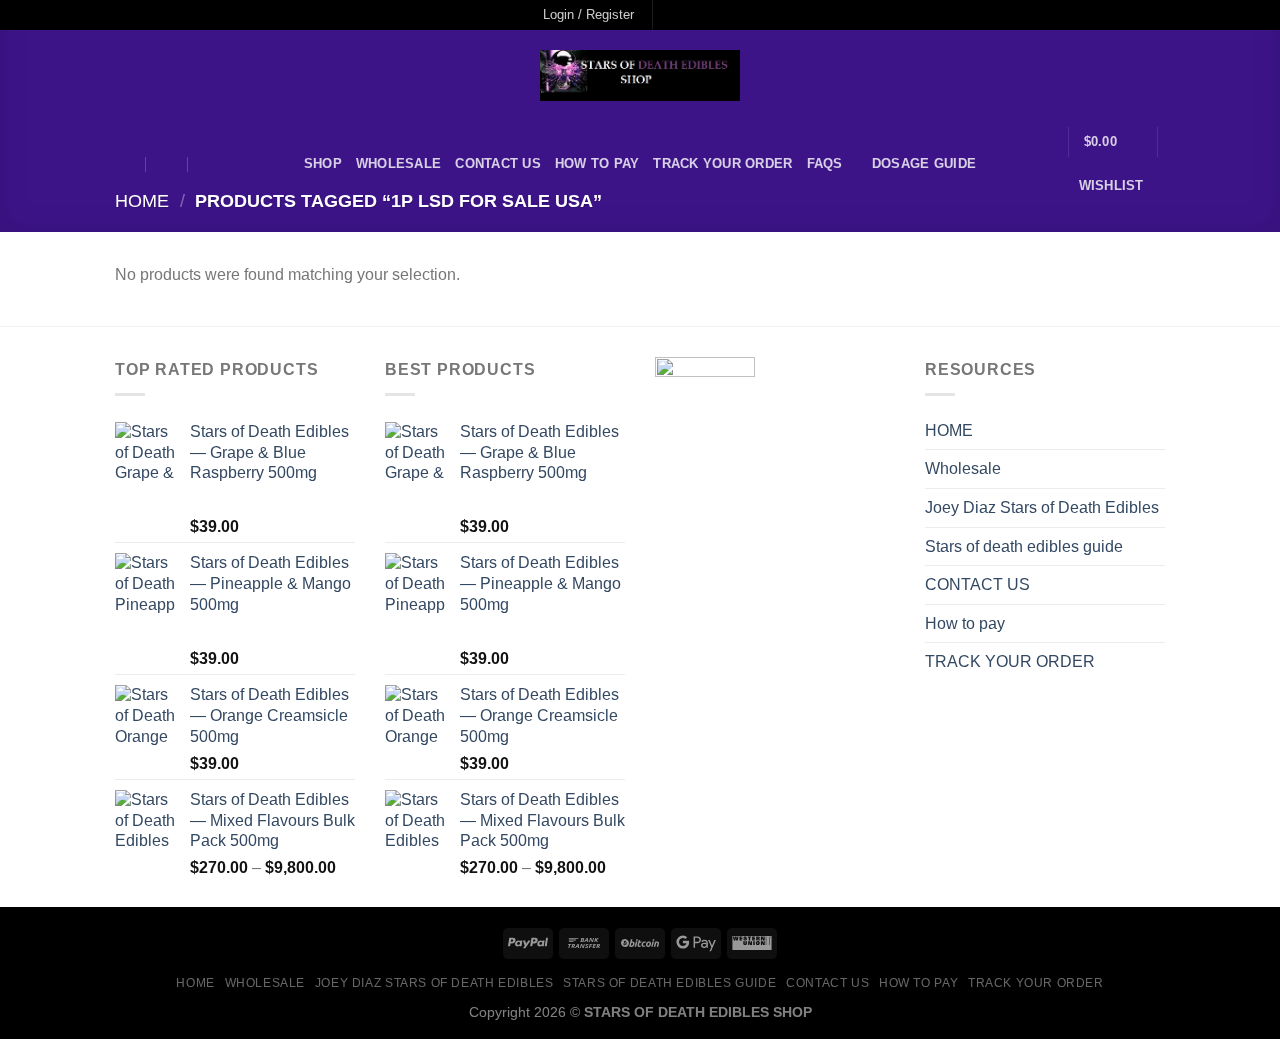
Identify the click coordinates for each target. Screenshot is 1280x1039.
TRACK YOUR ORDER (722, 163)
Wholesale (398, 163)
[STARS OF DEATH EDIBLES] (640, 75)
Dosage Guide (924, 163)
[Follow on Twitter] (709, 15)
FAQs (825, 163)
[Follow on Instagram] (690, 15)
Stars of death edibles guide (1024, 546)
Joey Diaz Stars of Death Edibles (1042, 507)
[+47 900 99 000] (210, 164)
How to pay (597, 163)
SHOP (323, 163)
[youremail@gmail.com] (125, 164)
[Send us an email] (728, 15)
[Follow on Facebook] (670, 15)
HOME (949, 430)
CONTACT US (498, 163)
